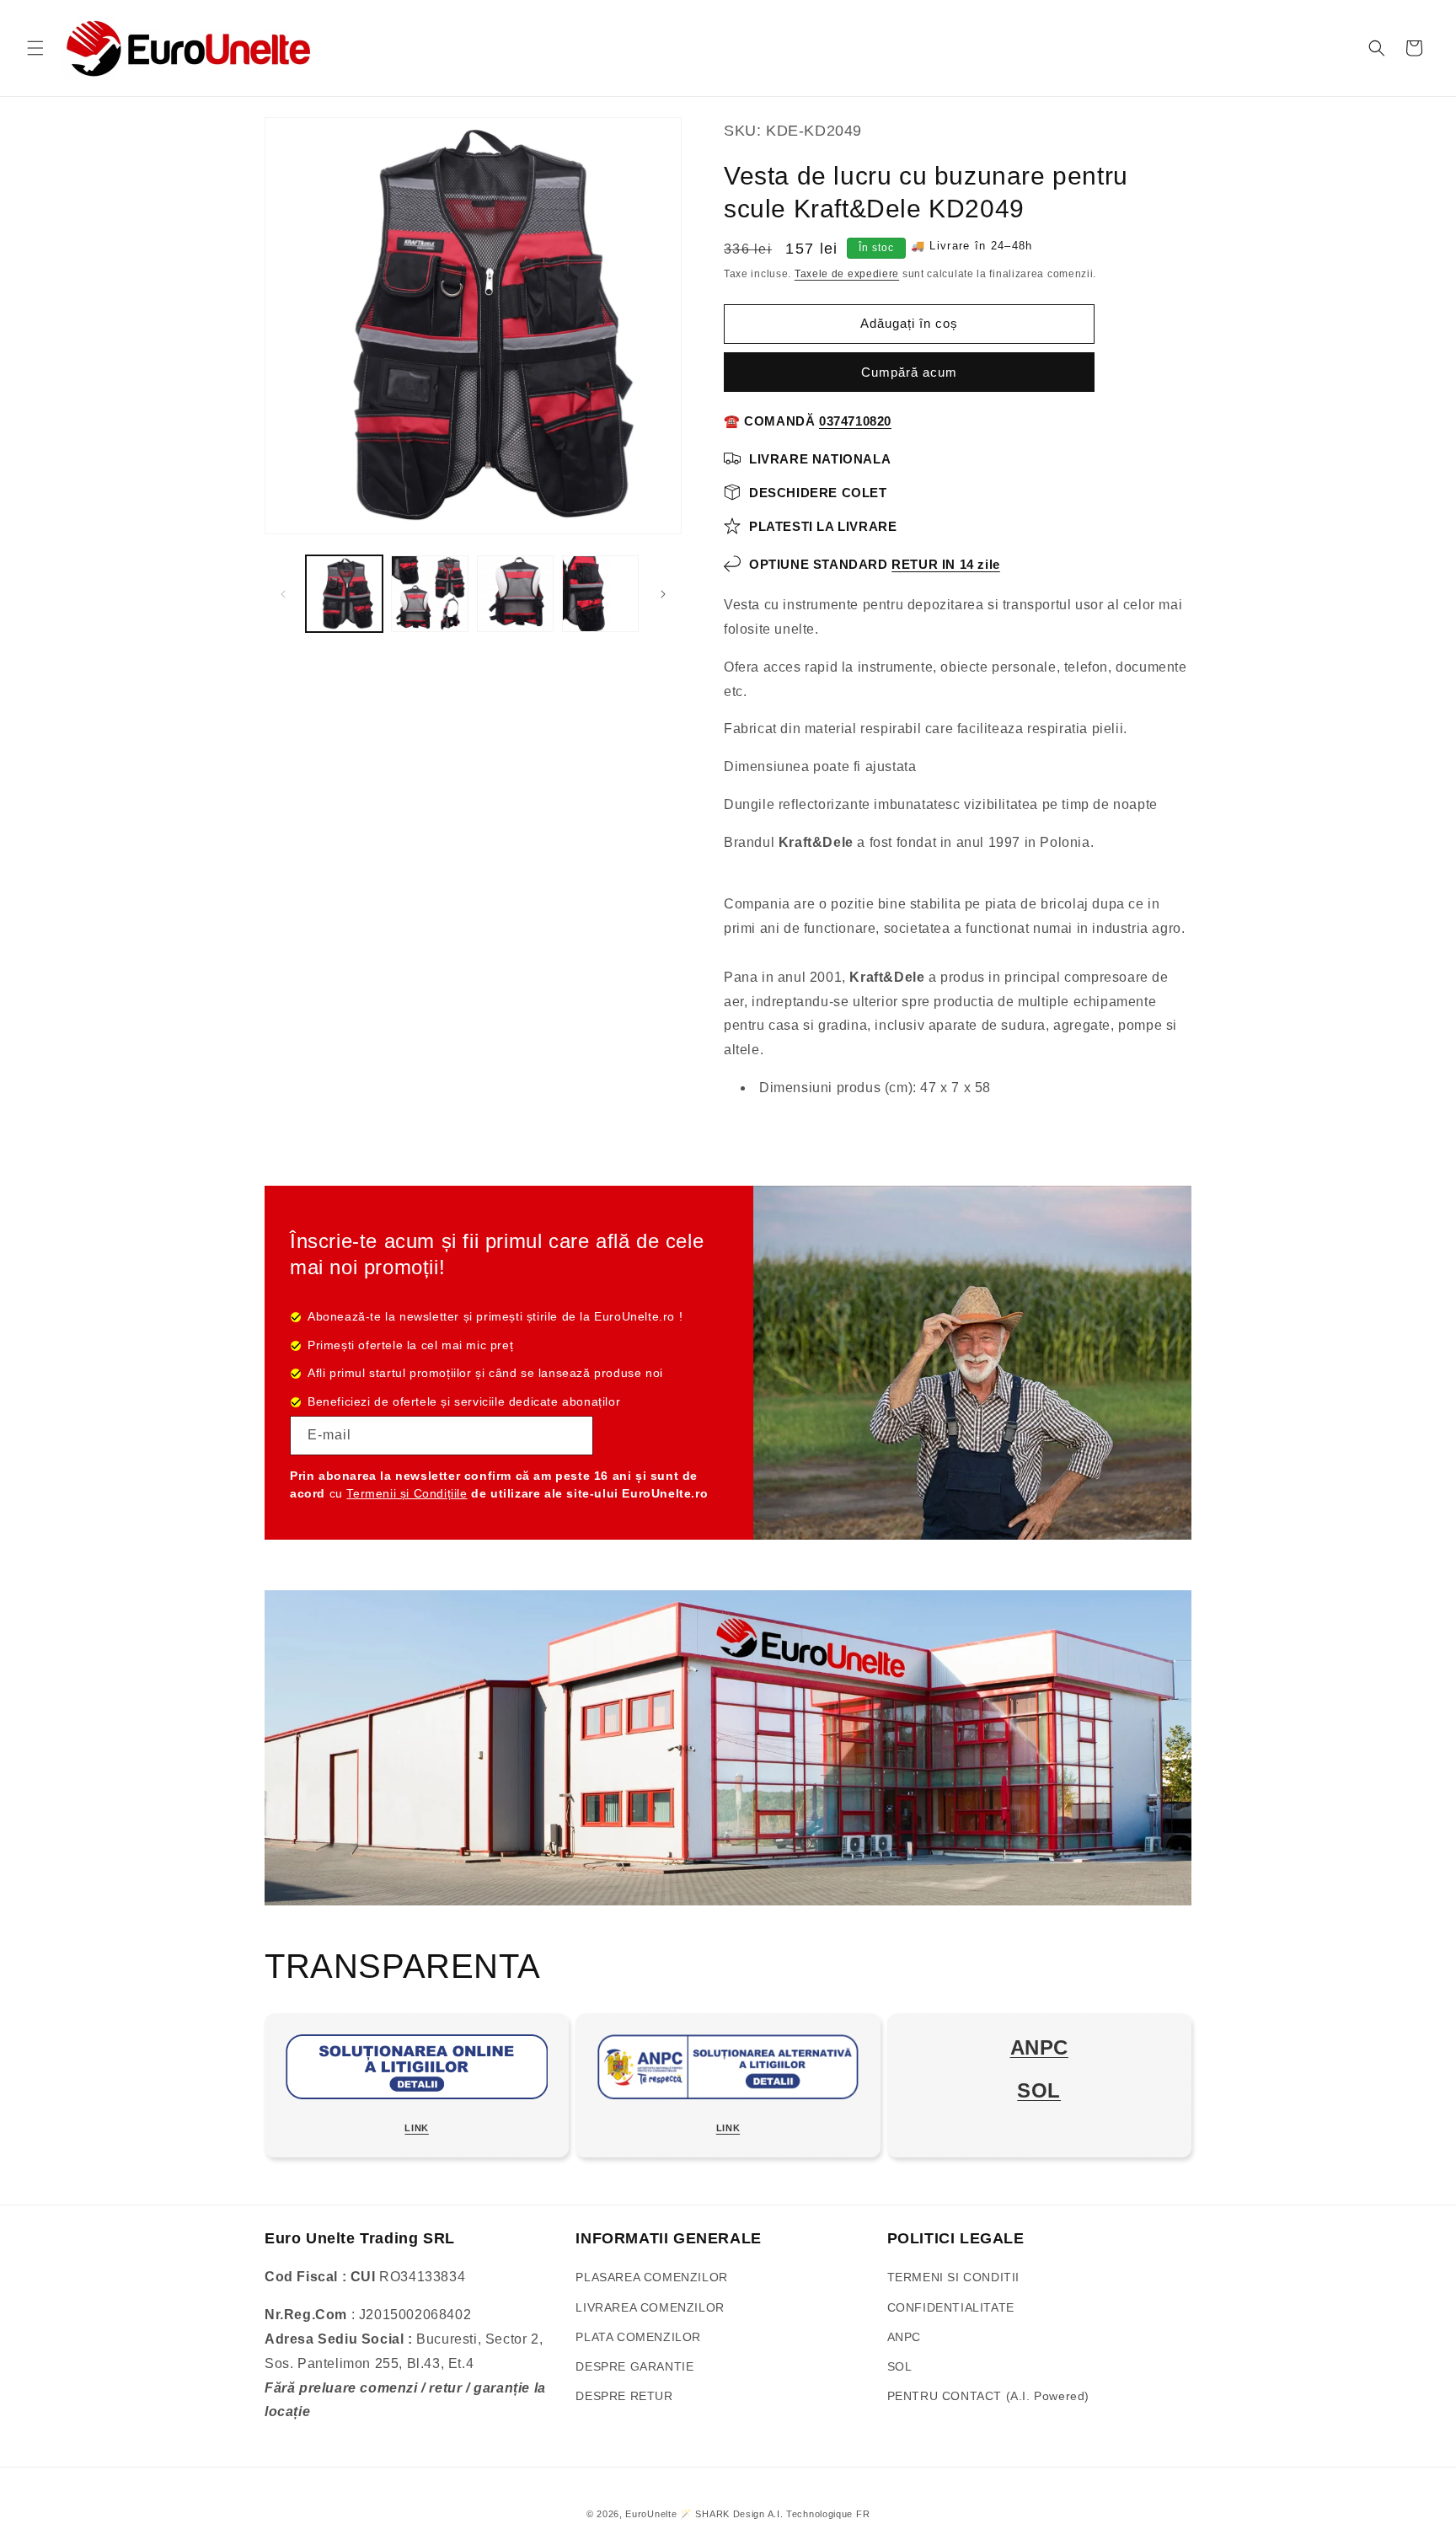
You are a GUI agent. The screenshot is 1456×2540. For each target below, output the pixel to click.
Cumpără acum (909, 372)
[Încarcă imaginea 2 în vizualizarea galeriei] (429, 594)
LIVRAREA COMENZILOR (650, 2307)
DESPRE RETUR (624, 2396)
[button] (35, 48)
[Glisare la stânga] (283, 594)
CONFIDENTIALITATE (951, 2307)
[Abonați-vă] (574, 1436)
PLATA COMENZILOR (638, 2337)
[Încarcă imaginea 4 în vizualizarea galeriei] (600, 594)
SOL (900, 2366)
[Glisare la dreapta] (663, 594)
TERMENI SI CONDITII (953, 2277)
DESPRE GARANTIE (634, 2366)
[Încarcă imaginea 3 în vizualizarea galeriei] (515, 594)
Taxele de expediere (847, 274)
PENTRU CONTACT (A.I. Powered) (988, 2396)
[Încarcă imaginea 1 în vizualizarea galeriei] (344, 594)
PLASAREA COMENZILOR (651, 2277)
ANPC (904, 2337)
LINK (416, 2128)
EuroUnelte (651, 2514)
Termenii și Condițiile (407, 1493)
